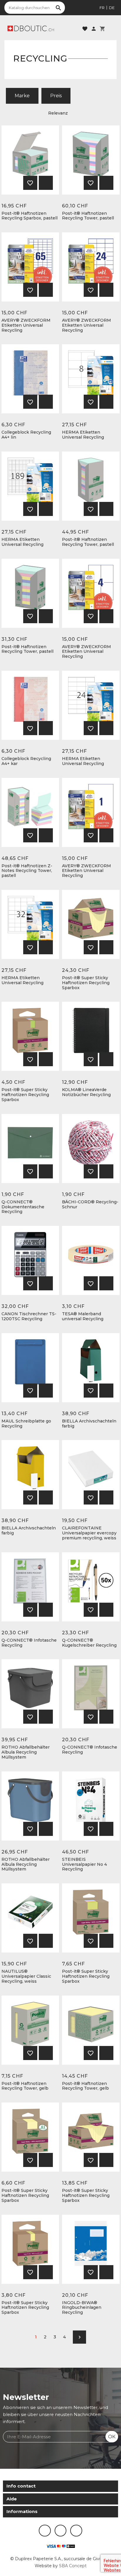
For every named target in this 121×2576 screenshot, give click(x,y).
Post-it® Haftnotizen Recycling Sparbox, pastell (30, 216)
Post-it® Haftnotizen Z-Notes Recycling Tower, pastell (27, 871)
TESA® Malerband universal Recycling (83, 1316)
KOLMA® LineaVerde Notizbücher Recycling (86, 1092)
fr (102, 8)
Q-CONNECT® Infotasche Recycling (29, 1643)
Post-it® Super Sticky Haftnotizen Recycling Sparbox (86, 983)
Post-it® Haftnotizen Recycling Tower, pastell (88, 216)
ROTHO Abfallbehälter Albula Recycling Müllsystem (26, 1752)
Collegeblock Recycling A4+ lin (26, 435)
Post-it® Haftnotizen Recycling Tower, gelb (25, 2086)
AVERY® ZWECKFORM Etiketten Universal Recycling (26, 325)
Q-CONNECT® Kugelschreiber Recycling (89, 1643)
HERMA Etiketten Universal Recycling (83, 435)
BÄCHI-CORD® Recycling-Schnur (90, 1204)
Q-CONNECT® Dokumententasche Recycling (23, 1207)
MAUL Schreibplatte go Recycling (26, 1424)
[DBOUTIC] (31, 28)
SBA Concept (73, 2566)
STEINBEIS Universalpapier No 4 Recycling (84, 1864)
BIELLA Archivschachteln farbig (89, 1424)
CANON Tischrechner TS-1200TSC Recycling (29, 1316)
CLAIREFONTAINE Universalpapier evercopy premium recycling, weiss (89, 1533)
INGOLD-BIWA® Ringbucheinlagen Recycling (82, 2308)
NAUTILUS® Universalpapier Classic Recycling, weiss (26, 1976)
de (112, 8)
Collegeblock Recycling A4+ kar (26, 761)
